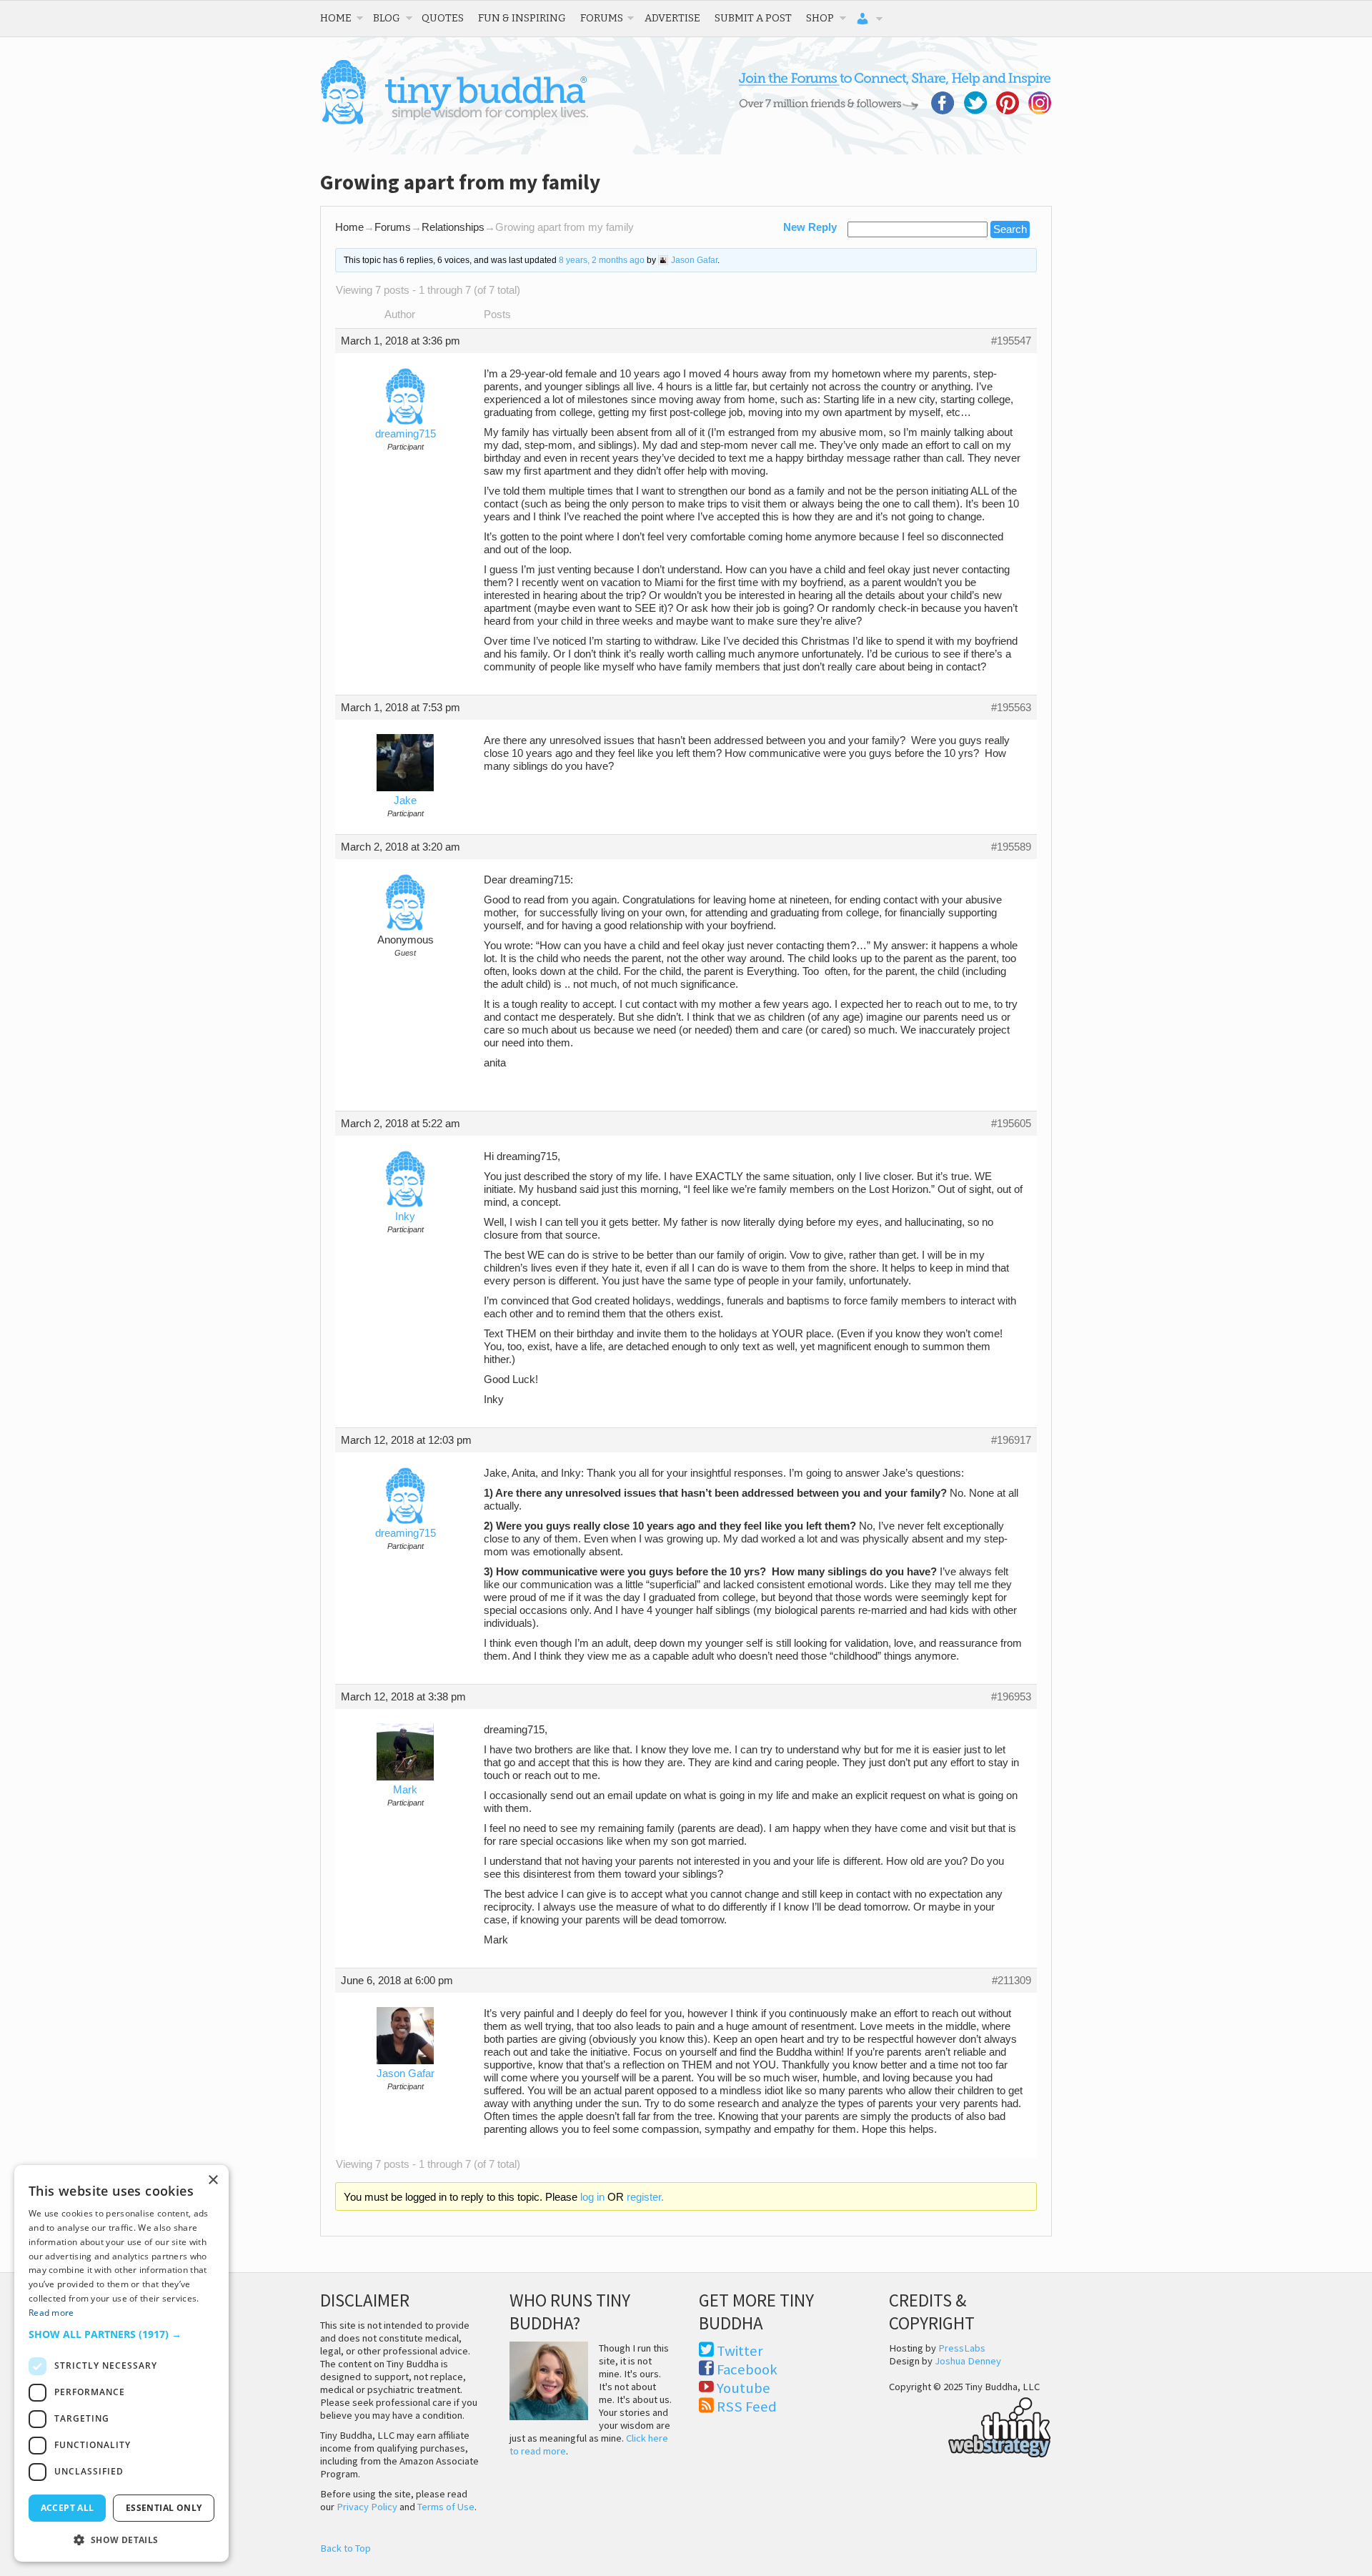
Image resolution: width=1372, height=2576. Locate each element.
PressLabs (962, 2348)
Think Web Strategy (970, 2425)
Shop (820, 18)
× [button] (213, 2180)
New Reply (810, 227)
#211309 (1011, 1981)
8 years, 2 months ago (602, 260)
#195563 (1011, 708)
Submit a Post (753, 18)
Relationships (453, 227)
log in (592, 2197)
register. (645, 2197)
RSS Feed (747, 2407)
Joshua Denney (968, 2361)
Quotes (443, 18)
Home (336, 18)
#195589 (1011, 847)
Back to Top (346, 2548)
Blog (387, 18)
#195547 (1011, 341)
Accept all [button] (68, 2508)
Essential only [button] (164, 2508)
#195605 (1011, 1124)
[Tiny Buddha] (454, 122)
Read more (51, 2313)
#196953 (1011, 1697)
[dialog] (121, 2363)
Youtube (744, 2388)
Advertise (672, 18)
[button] (121, 2334)
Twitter (740, 2351)
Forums (602, 18)
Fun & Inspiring (522, 18)
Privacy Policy (367, 2507)
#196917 (1011, 1440)
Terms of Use (446, 2507)
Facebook (747, 2369)
